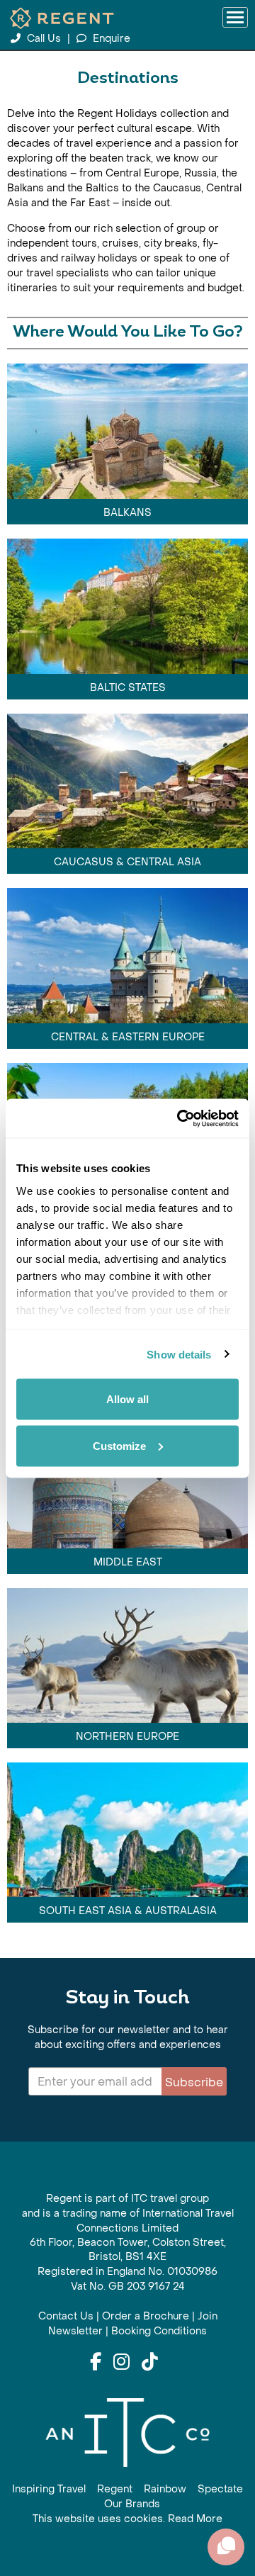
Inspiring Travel (49, 2489)
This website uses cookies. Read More (127, 2519)
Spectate (220, 2489)
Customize (119, 1445)
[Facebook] (96, 2363)
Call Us (44, 39)
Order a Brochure (146, 2316)
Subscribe (194, 2082)
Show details (179, 1354)
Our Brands (132, 2504)
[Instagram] (121, 2363)
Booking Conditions (159, 2331)
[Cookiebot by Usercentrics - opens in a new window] (180, 1118)
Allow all (127, 1399)
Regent (115, 2489)
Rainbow (165, 2489)
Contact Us (66, 2316)
